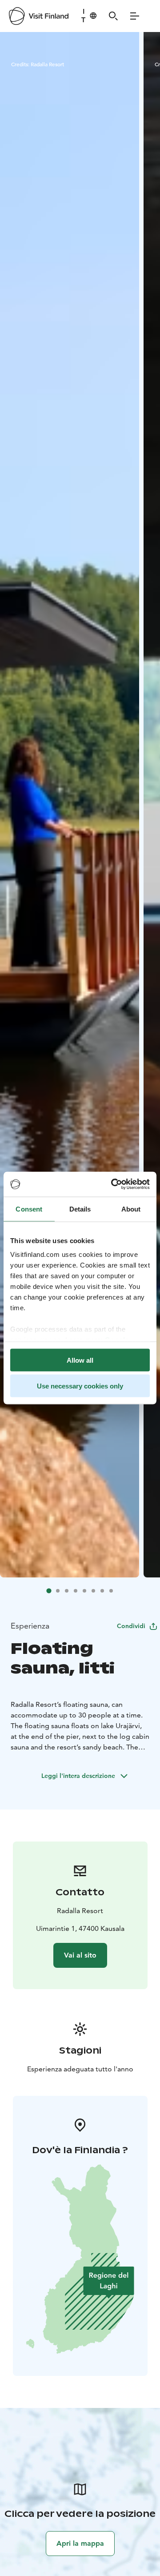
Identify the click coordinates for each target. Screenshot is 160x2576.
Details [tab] (80, 1209)
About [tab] (131, 1209)
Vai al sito (80, 1955)
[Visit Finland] (39, 16)
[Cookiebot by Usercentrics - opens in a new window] (113, 1184)
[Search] (113, 16)
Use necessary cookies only (80, 1386)
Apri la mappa (80, 2543)
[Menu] (135, 16)
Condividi (131, 1626)
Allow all (80, 1360)
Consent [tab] (29, 1209)
